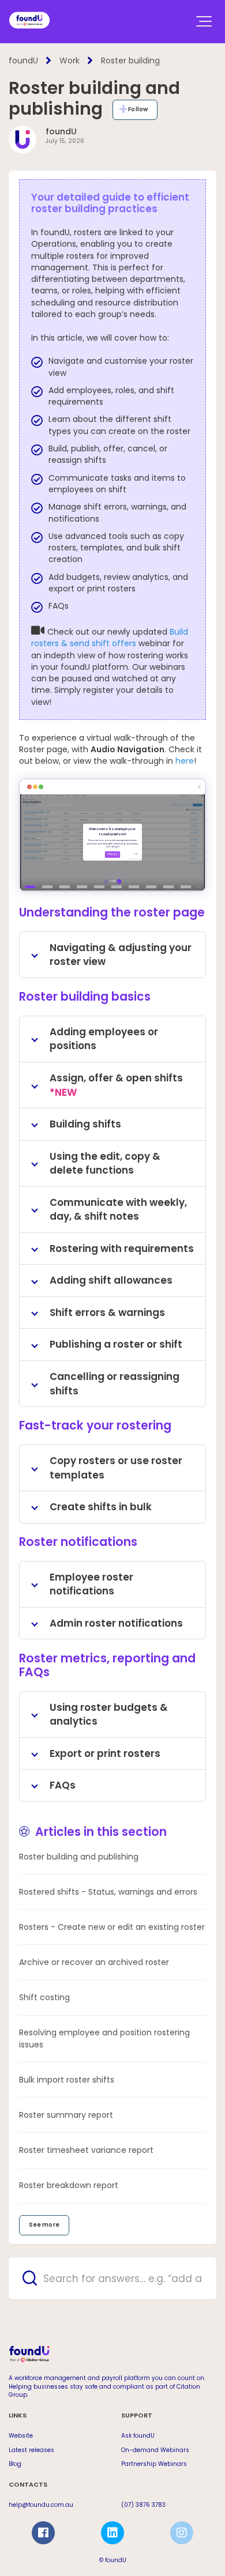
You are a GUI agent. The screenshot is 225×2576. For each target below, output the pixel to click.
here (185, 761)
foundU (23, 61)
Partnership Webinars (154, 2464)
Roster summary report (66, 2115)
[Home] (29, 20)
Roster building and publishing (79, 1857)
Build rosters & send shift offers (110, 638)
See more (44, 2225)
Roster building (130, 61)
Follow (138, 109)
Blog (15, 2464)
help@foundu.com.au (41, 2505)
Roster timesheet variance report (86, 2150)
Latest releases (31, 2450)
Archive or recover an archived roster (94, 1962)
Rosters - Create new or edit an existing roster (112, 1927)
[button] (204, 21)
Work (70, 61)
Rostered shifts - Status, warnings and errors (108, 1892)
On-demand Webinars (155, 2450)
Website (21, 2436)
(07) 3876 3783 (143, 2505)
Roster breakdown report (69, 2185)
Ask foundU (138, 2436)
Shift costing (44, 1997)
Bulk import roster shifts (67, 2080)
